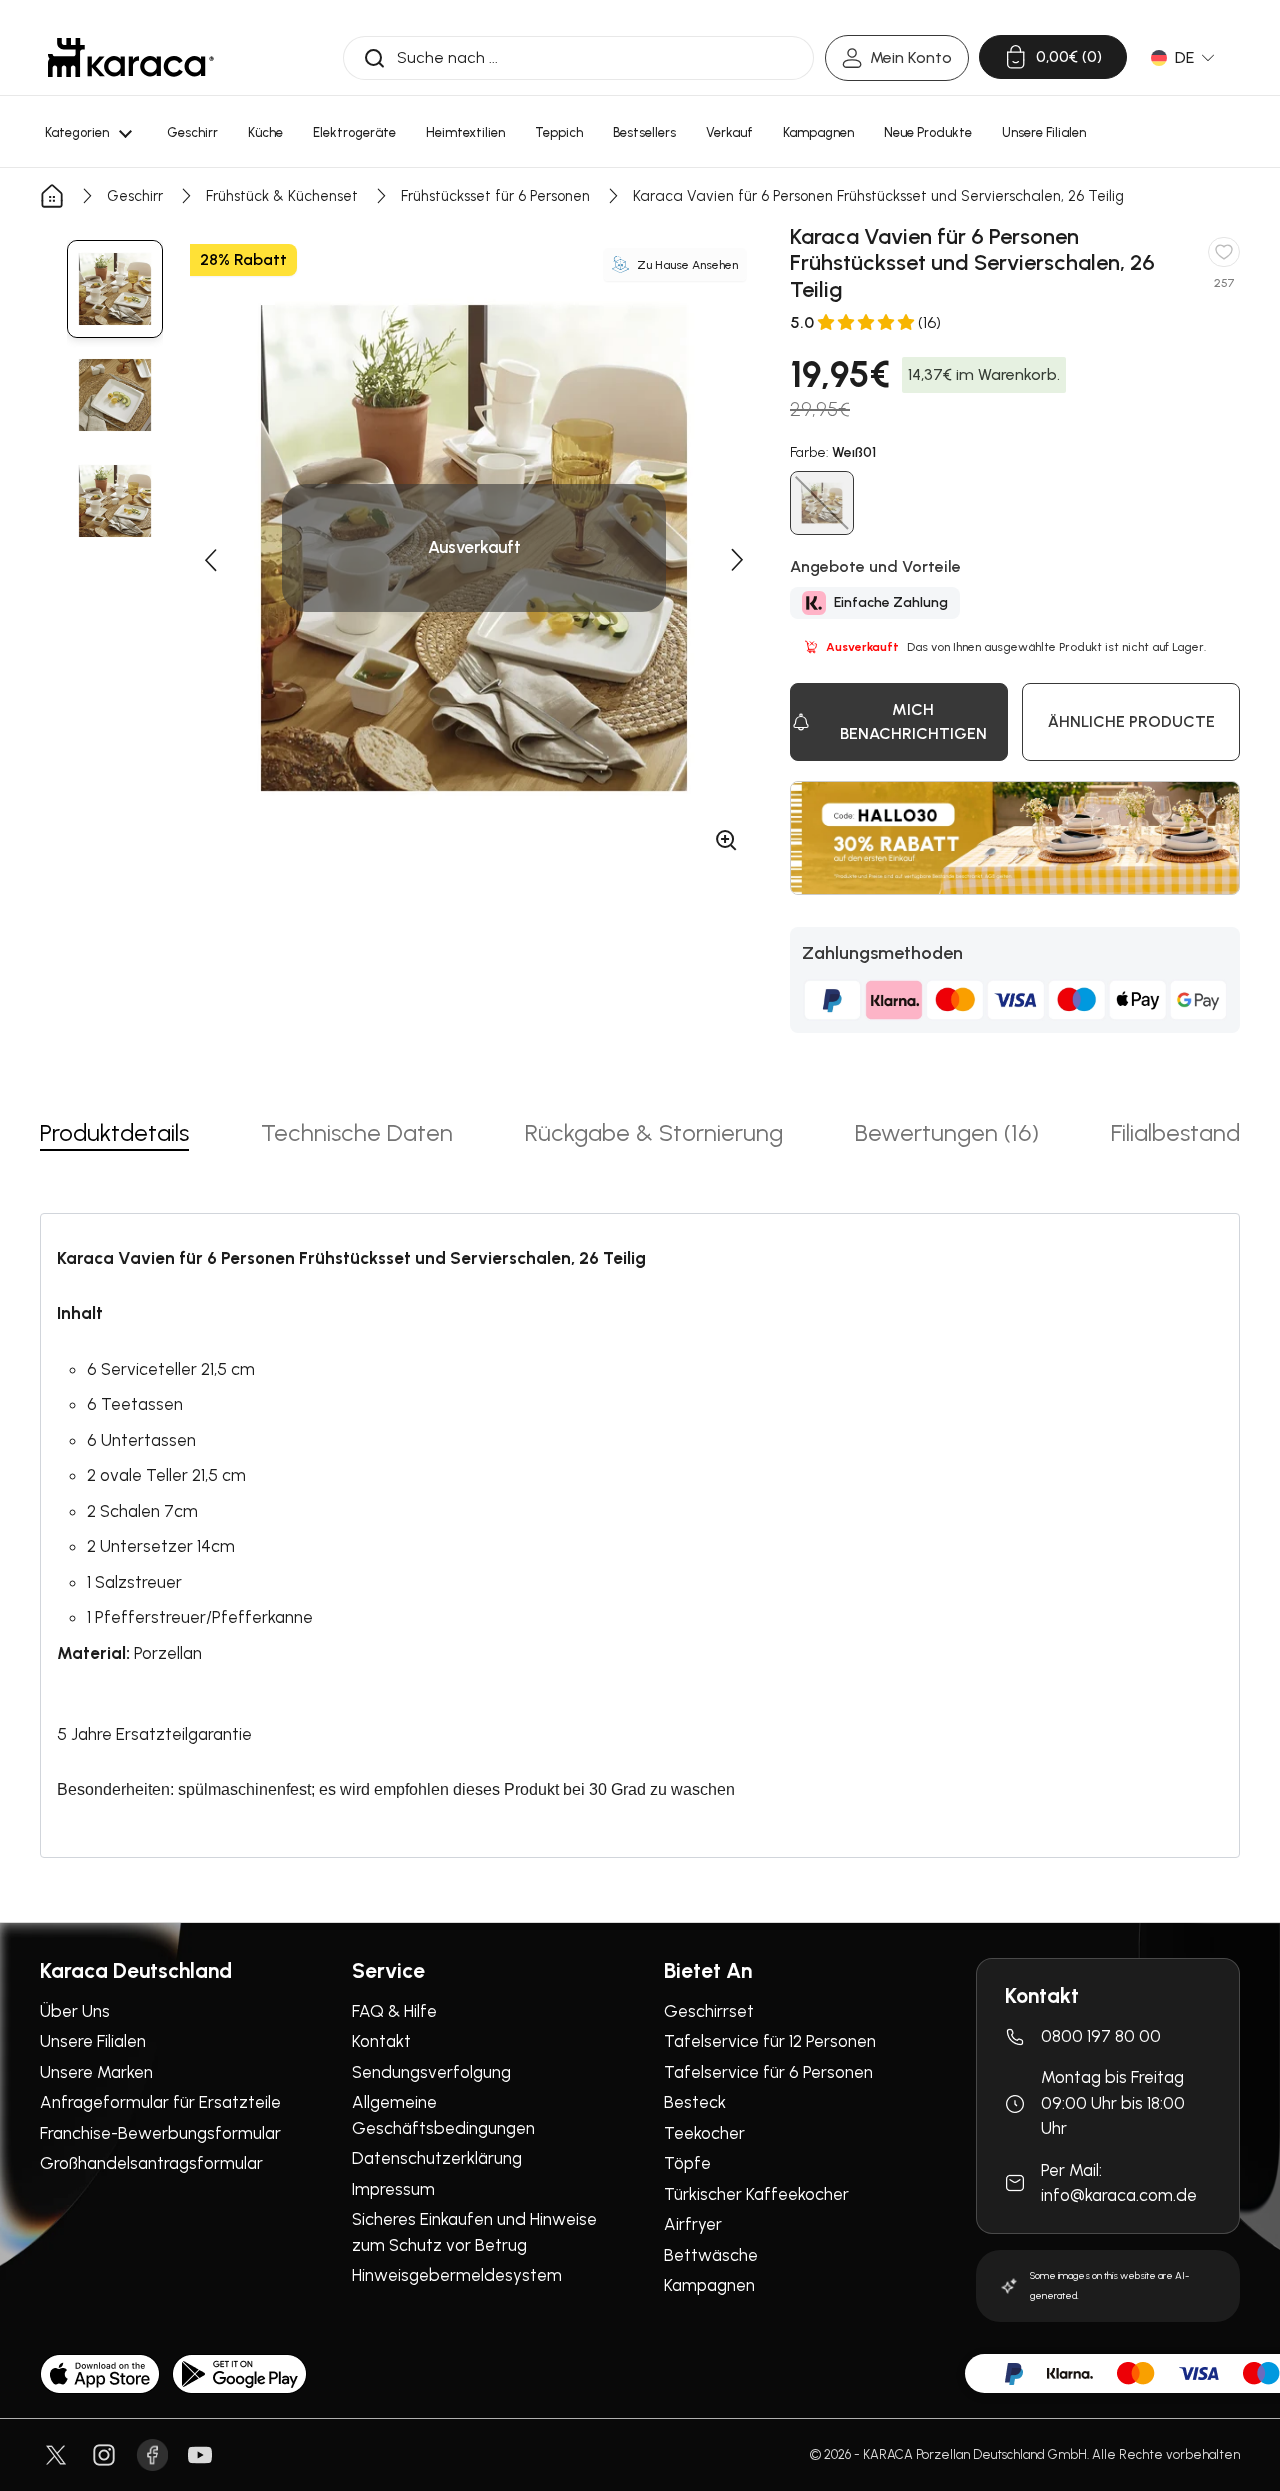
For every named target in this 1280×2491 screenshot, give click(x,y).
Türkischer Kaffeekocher (756, 2194)
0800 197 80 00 (1101, 2036)
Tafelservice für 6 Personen (768, 2072)
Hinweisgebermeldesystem (457, 2275)
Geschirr (135, 196)
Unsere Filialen (93, 2041)
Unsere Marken (96, 2072)
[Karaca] (131, 57)
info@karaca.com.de (1119, 2195)
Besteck (695, 2102)
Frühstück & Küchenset (282, 196)
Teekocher (704, 2133)
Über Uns (75, 2011)
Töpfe (687, 2163)
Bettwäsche (711, 2255)
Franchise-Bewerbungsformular (160, 2133)
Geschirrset (709, 2011)
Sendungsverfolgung (431, 2072)
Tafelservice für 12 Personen (770, 2041)
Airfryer (693, 2224)
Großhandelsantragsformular (151, 2163)
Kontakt (381, 2041)
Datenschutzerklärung (437, 2158)
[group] (115, 289)
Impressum (393, 2189)
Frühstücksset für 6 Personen (495, 196)
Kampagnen (709, 2285)
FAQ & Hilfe (394, 2011)
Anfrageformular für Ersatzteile (160, 2102)
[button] (210, 560)
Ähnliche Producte (1131, 721)
